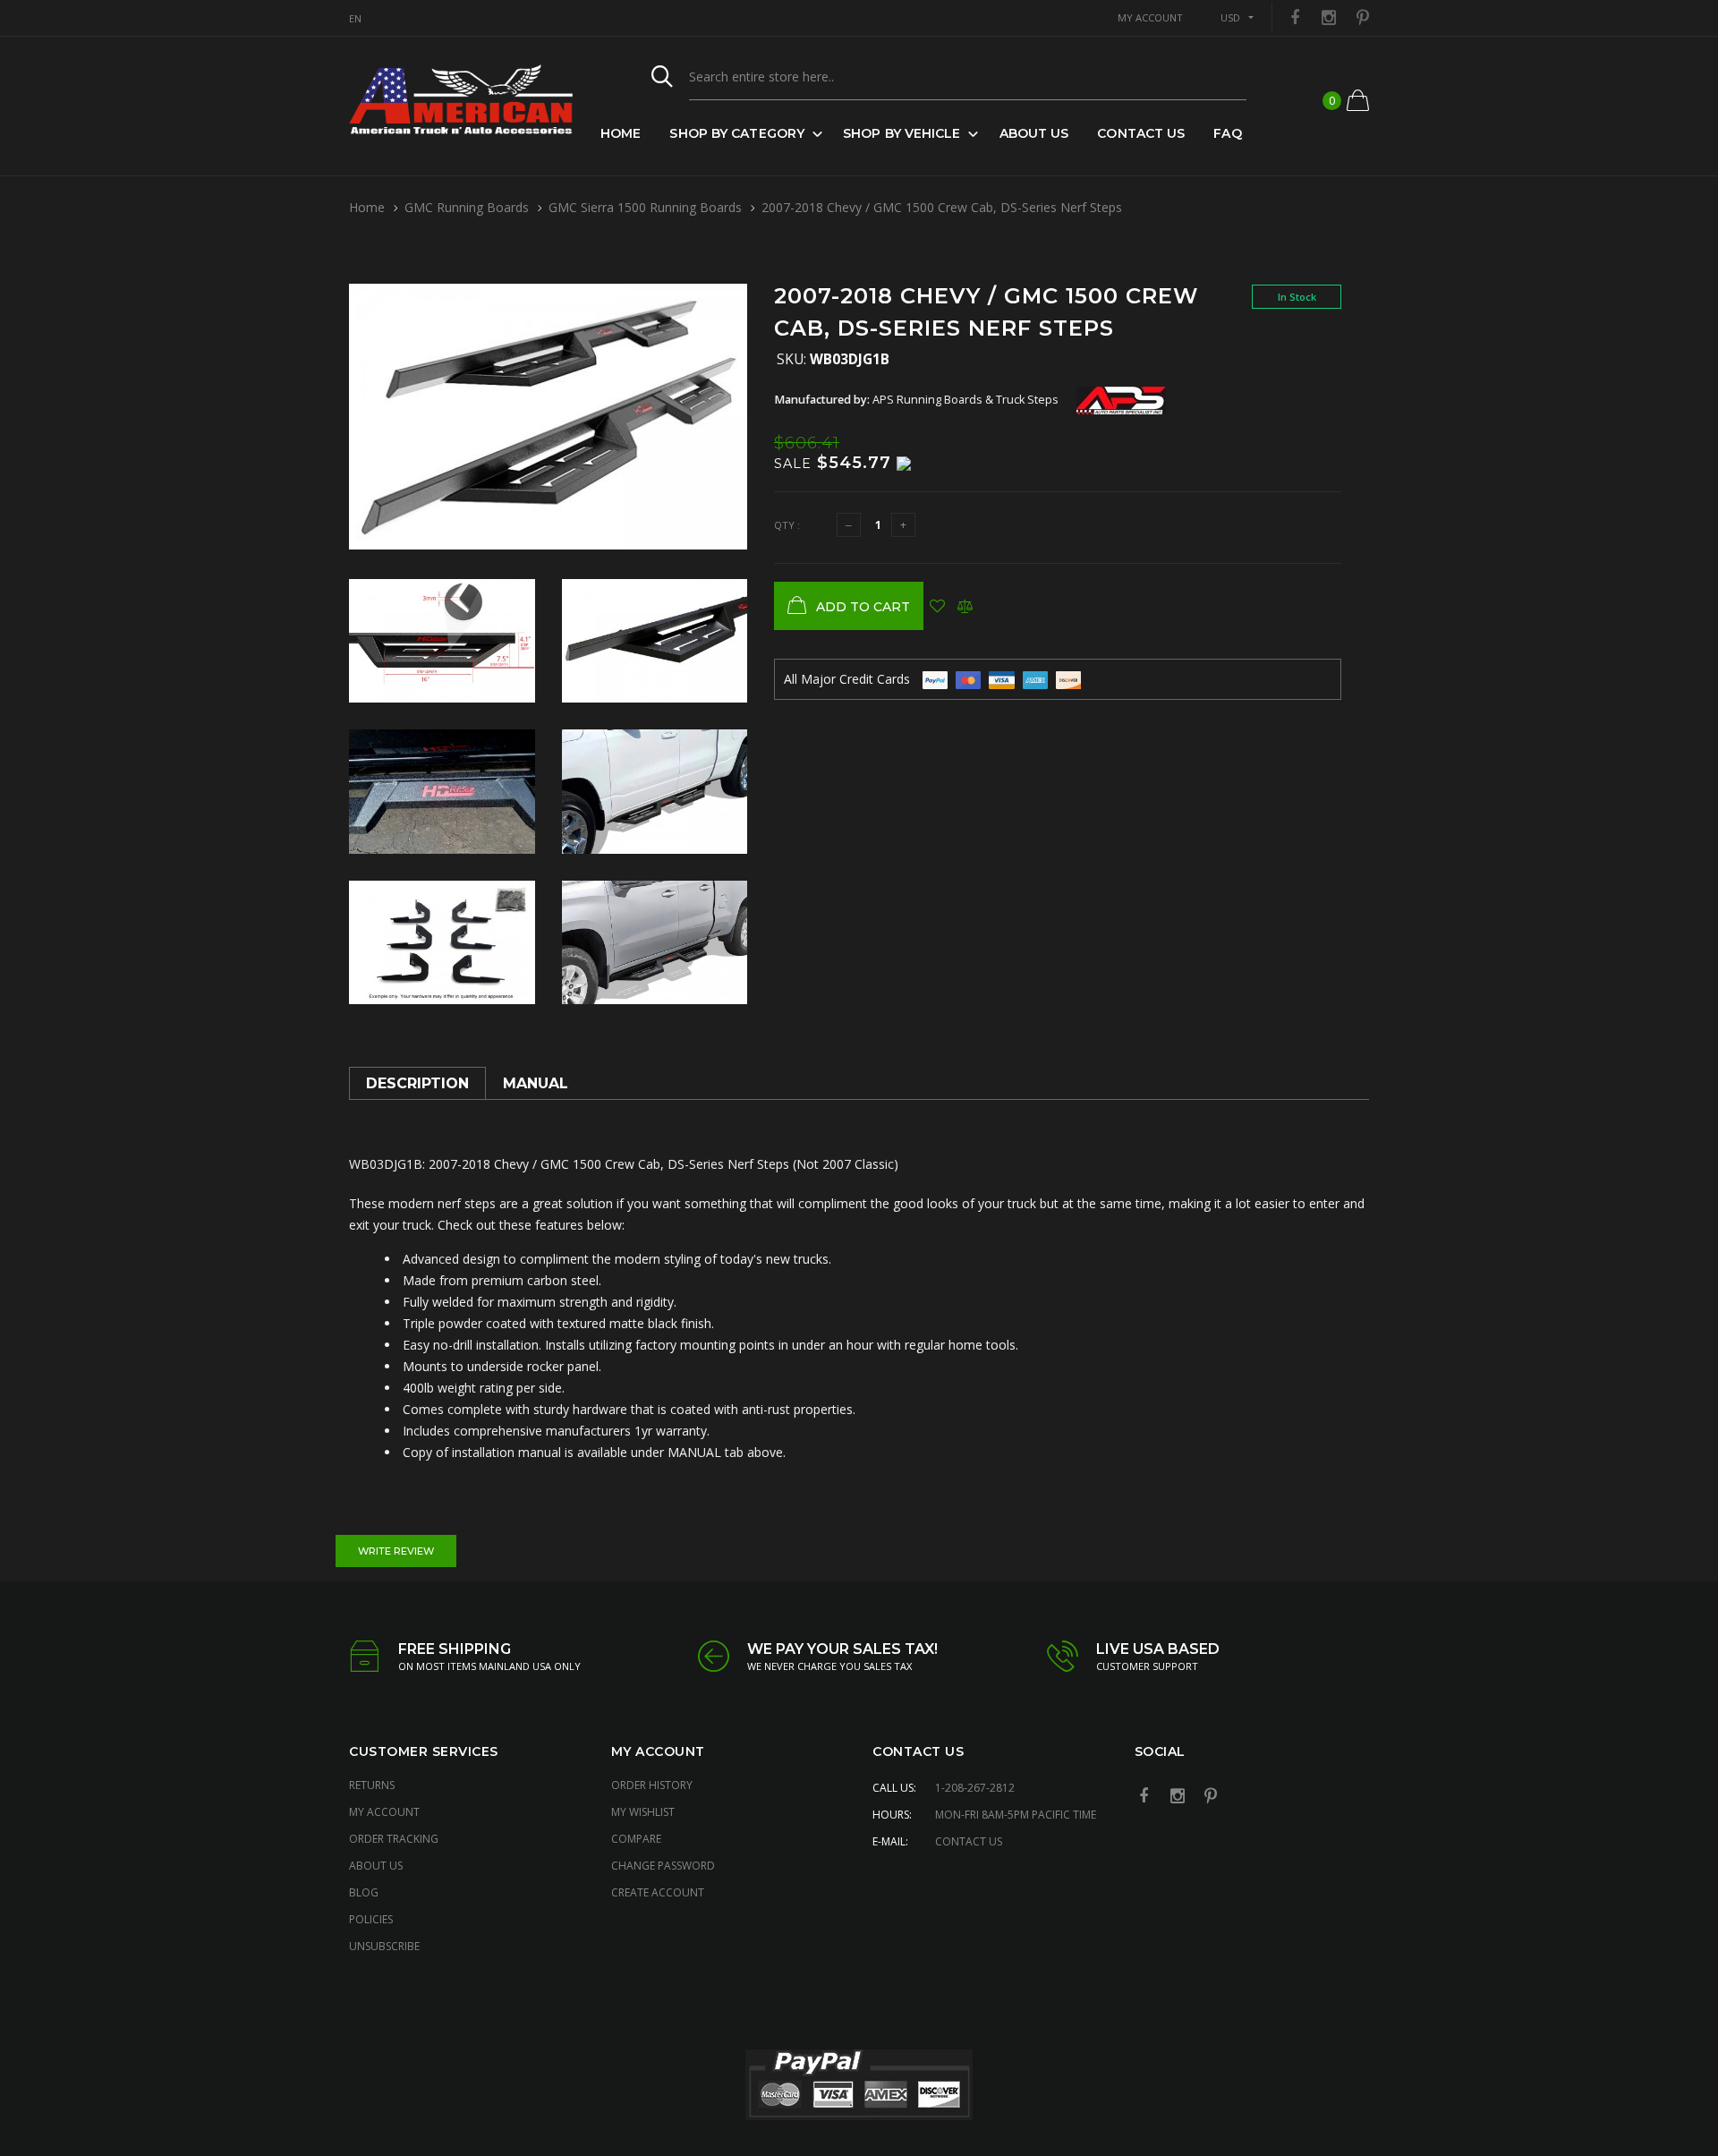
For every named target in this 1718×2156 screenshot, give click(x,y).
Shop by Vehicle (902, 133)
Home (621, 133)
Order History (652, 1785)
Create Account (658, 1892)
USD (1230, 17)
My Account (384, 1812)
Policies (371, 1919)
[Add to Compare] (965, 606)
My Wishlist (643, 1812)
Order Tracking (394, 1839)
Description (417, 1083)
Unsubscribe (384, 1946)
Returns (372, 1785)
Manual (536, 1083)
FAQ (1227, 133)
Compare (636, 1839)
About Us (1034, 133)
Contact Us (1141, 133)
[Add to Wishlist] (937, 606)
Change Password (663, 1866)
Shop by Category (737, 133)
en (355, 18)
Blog (364, 1892)
